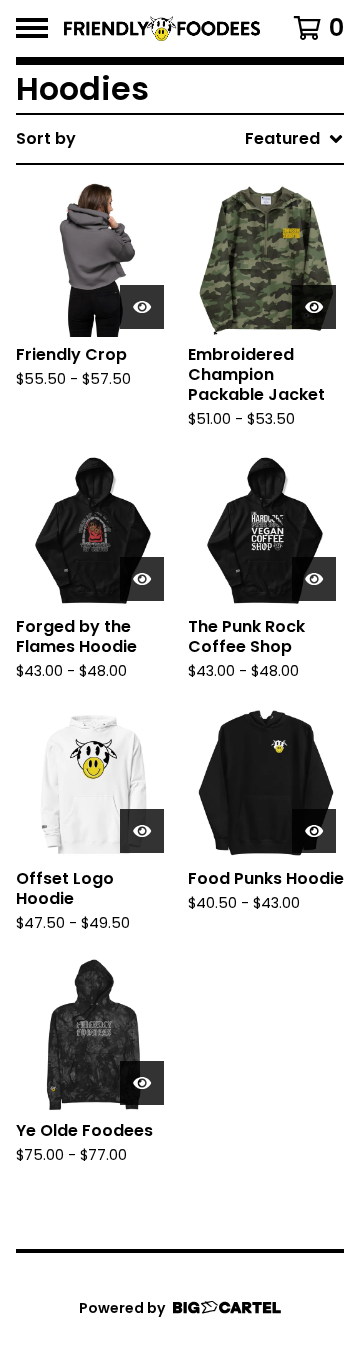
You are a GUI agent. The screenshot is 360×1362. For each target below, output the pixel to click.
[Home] (162, 28)
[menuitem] (180, 139)
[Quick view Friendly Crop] (142, 307)
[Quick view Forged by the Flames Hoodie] (142, 579)
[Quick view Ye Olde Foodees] (142, 1083)
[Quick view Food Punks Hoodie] (314, 831)
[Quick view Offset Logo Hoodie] (142, 831)
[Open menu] (32, 28)
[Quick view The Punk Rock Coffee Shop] (314, 579)
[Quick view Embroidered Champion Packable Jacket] (314, 307)
